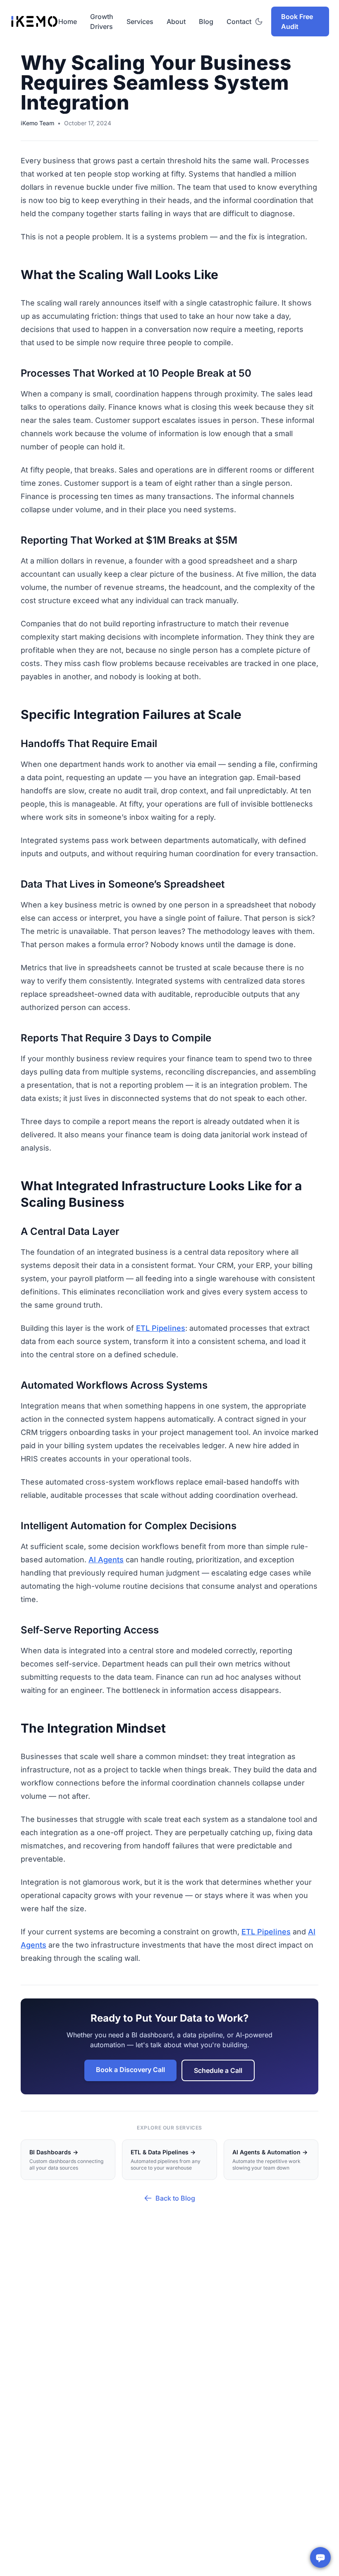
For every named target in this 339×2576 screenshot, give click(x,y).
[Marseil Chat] (320, 2557)
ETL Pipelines (161, 1328)
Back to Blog (175, 2198)
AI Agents (106, 1560)
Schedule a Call (218, 2070)
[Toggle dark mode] (259, 21)
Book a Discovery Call (130, 2070)
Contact (239, 21)
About (176, 21)
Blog (206, 21)
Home (68, 21)
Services (140, 21)
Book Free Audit (297, 21)
